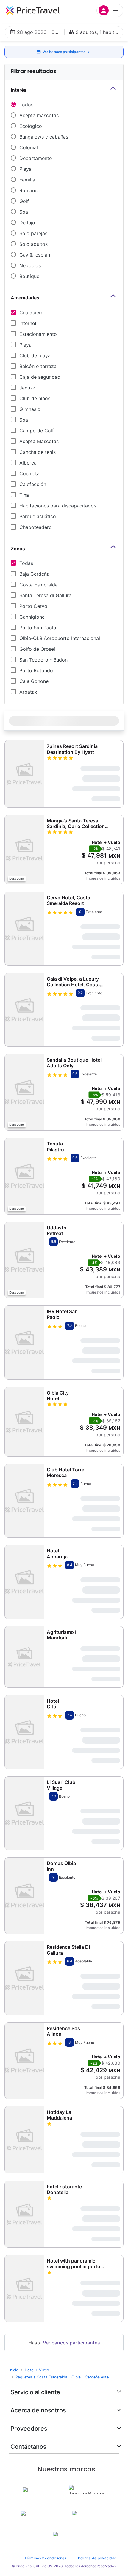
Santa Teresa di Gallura (45, 595)
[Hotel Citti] (24, 1732)
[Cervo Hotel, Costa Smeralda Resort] (24, 928)
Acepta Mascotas (39, 441)
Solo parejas (33, 233)
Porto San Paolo (38, 628)
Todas (26, 563)
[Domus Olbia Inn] (24, 1896)
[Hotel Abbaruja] (24, 1582)
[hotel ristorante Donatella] (24, 2214)
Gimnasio (30, 409)
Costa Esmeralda (39, 585)
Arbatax (28, 692)
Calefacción (33, 484)
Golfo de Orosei (37, 649)
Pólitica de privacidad (97, 2558)
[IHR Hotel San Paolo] (24, 1342)
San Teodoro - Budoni (44, 660)
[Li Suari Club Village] (24, 1813)
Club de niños (35, 398)
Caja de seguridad (40, 377)
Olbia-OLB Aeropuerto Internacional (60, 638)
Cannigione (32, 617)
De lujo (27, 223)
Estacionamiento (38, 334)
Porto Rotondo (36, 670)
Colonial (29, 147)
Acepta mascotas (39, 115)
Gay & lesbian (35, 255)
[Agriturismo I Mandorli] (24, 1657)
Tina (24, 495)
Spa (24, 212)
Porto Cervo (33, 606)
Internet (28, 323)
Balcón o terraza (38, 366)
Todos (26, 105)
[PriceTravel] (33, 10)
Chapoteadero (36, 527)
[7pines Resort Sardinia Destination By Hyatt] (24, 774)
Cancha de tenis (38, 452)
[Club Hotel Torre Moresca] (24, 1501)
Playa (25, 169)
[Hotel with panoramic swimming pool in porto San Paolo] (24, 2288)
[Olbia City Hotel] (24, 1422)
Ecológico (31, 126)
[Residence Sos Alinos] (24, 2061)
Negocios (30, 265)
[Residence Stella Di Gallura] (24, 1978)
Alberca (28, 463)
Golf (24, 201)
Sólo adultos (33, 244)
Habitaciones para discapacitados (58, 506)
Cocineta (29, 473)
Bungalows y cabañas (44, 137)
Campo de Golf (37, 431)
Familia (27, 180)
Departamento (36, 158)
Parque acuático (38, 516)
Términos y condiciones (45, 2558)
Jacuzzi (28, 388)
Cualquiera (31, 313)
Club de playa (35, 355)
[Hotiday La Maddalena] (24, 2140)
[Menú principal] (110, 10)
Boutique (29, 276)
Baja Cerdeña (34, 574)
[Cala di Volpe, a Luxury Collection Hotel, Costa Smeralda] (24, 1010)
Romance (30, 190)
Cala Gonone (34, 681)
